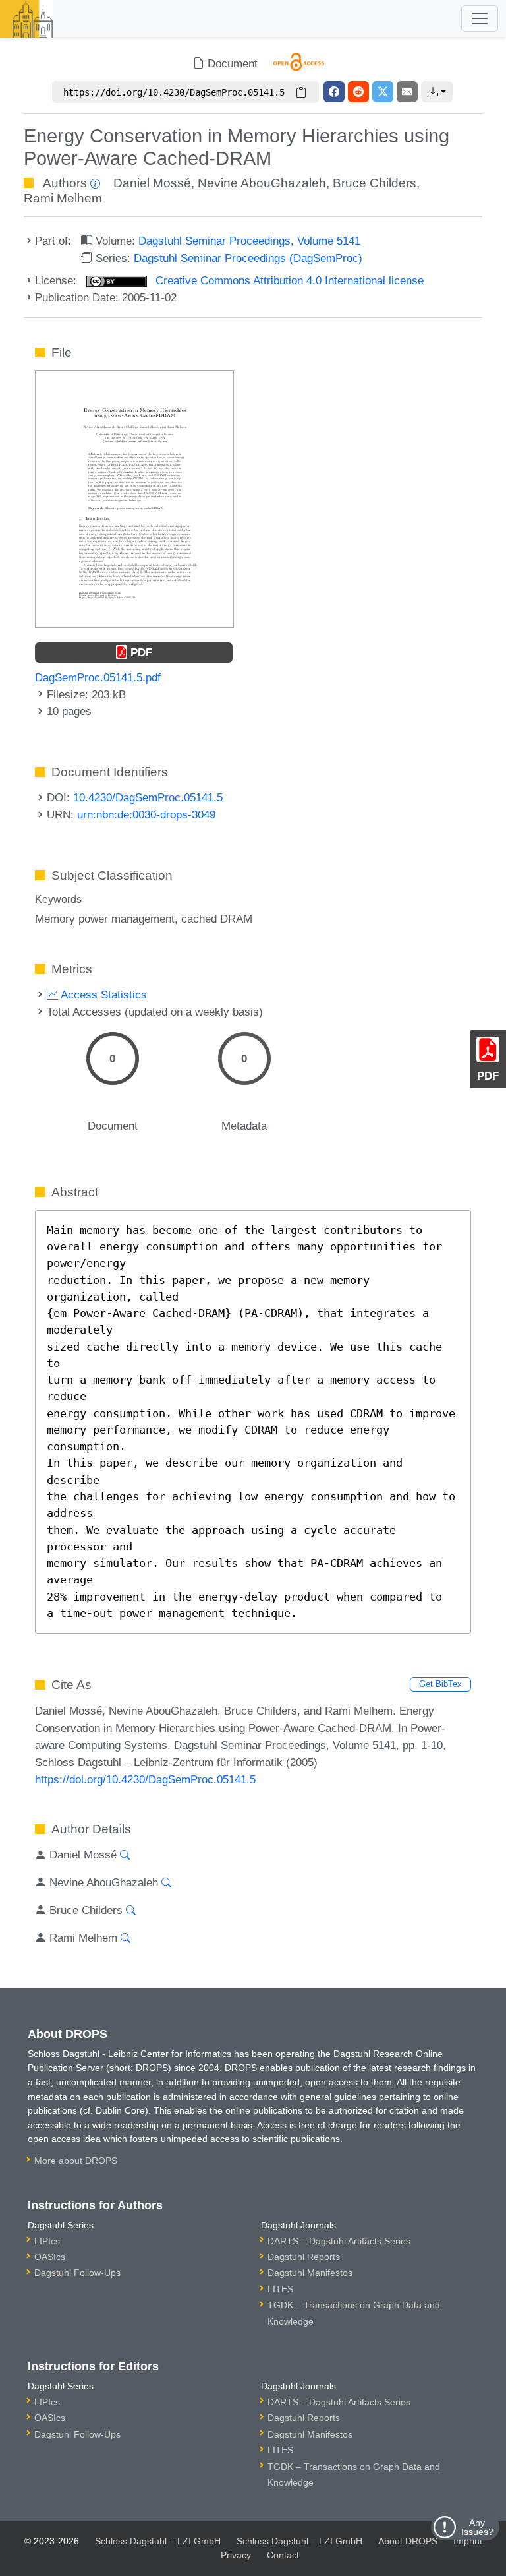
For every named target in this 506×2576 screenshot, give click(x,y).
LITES (280, 2289)
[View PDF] (134, 498)
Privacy (236, 2555)
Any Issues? (477, 2527)
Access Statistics (102, 995)
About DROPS (408, 2541)
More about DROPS (76, 2161)
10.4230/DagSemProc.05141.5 (148, 797)
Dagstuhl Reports (304, 2257)
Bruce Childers (375, 183)
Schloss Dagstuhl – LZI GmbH (158, 2541)
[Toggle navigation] (480, 18)
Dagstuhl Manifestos (310, 2273)
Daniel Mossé (152, 183)
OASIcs (50, 2257)
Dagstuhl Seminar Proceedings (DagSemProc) (248, 258)
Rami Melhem (63, 198)
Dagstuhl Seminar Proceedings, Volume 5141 (249, 241)
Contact (283, 2555)
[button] (437, 92)
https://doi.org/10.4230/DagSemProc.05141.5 (145, 1779)
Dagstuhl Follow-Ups (77, 2273)
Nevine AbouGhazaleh (262, 183)
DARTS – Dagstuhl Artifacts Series (339, 2241)
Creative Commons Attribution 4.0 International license (288, 280)
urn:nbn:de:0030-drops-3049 (146, 814)
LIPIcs (47, 2241)
